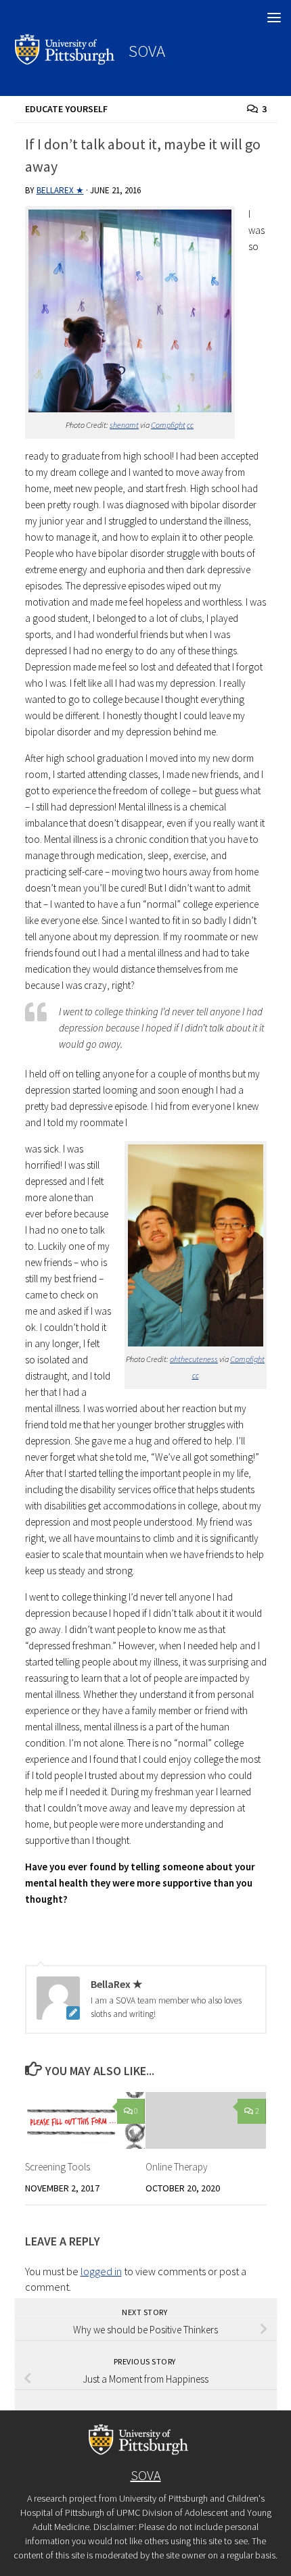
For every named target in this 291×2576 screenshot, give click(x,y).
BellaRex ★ (60, 190)
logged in (101, 2271)
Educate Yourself (66, 109)
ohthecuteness (194, 1359)
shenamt (124, 425)
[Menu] (274, 17)
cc (190, 425)
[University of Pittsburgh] (65, 61)
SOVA (147, 51)
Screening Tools (58, 2167)
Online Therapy (177, 2167)
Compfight (168, 425)
